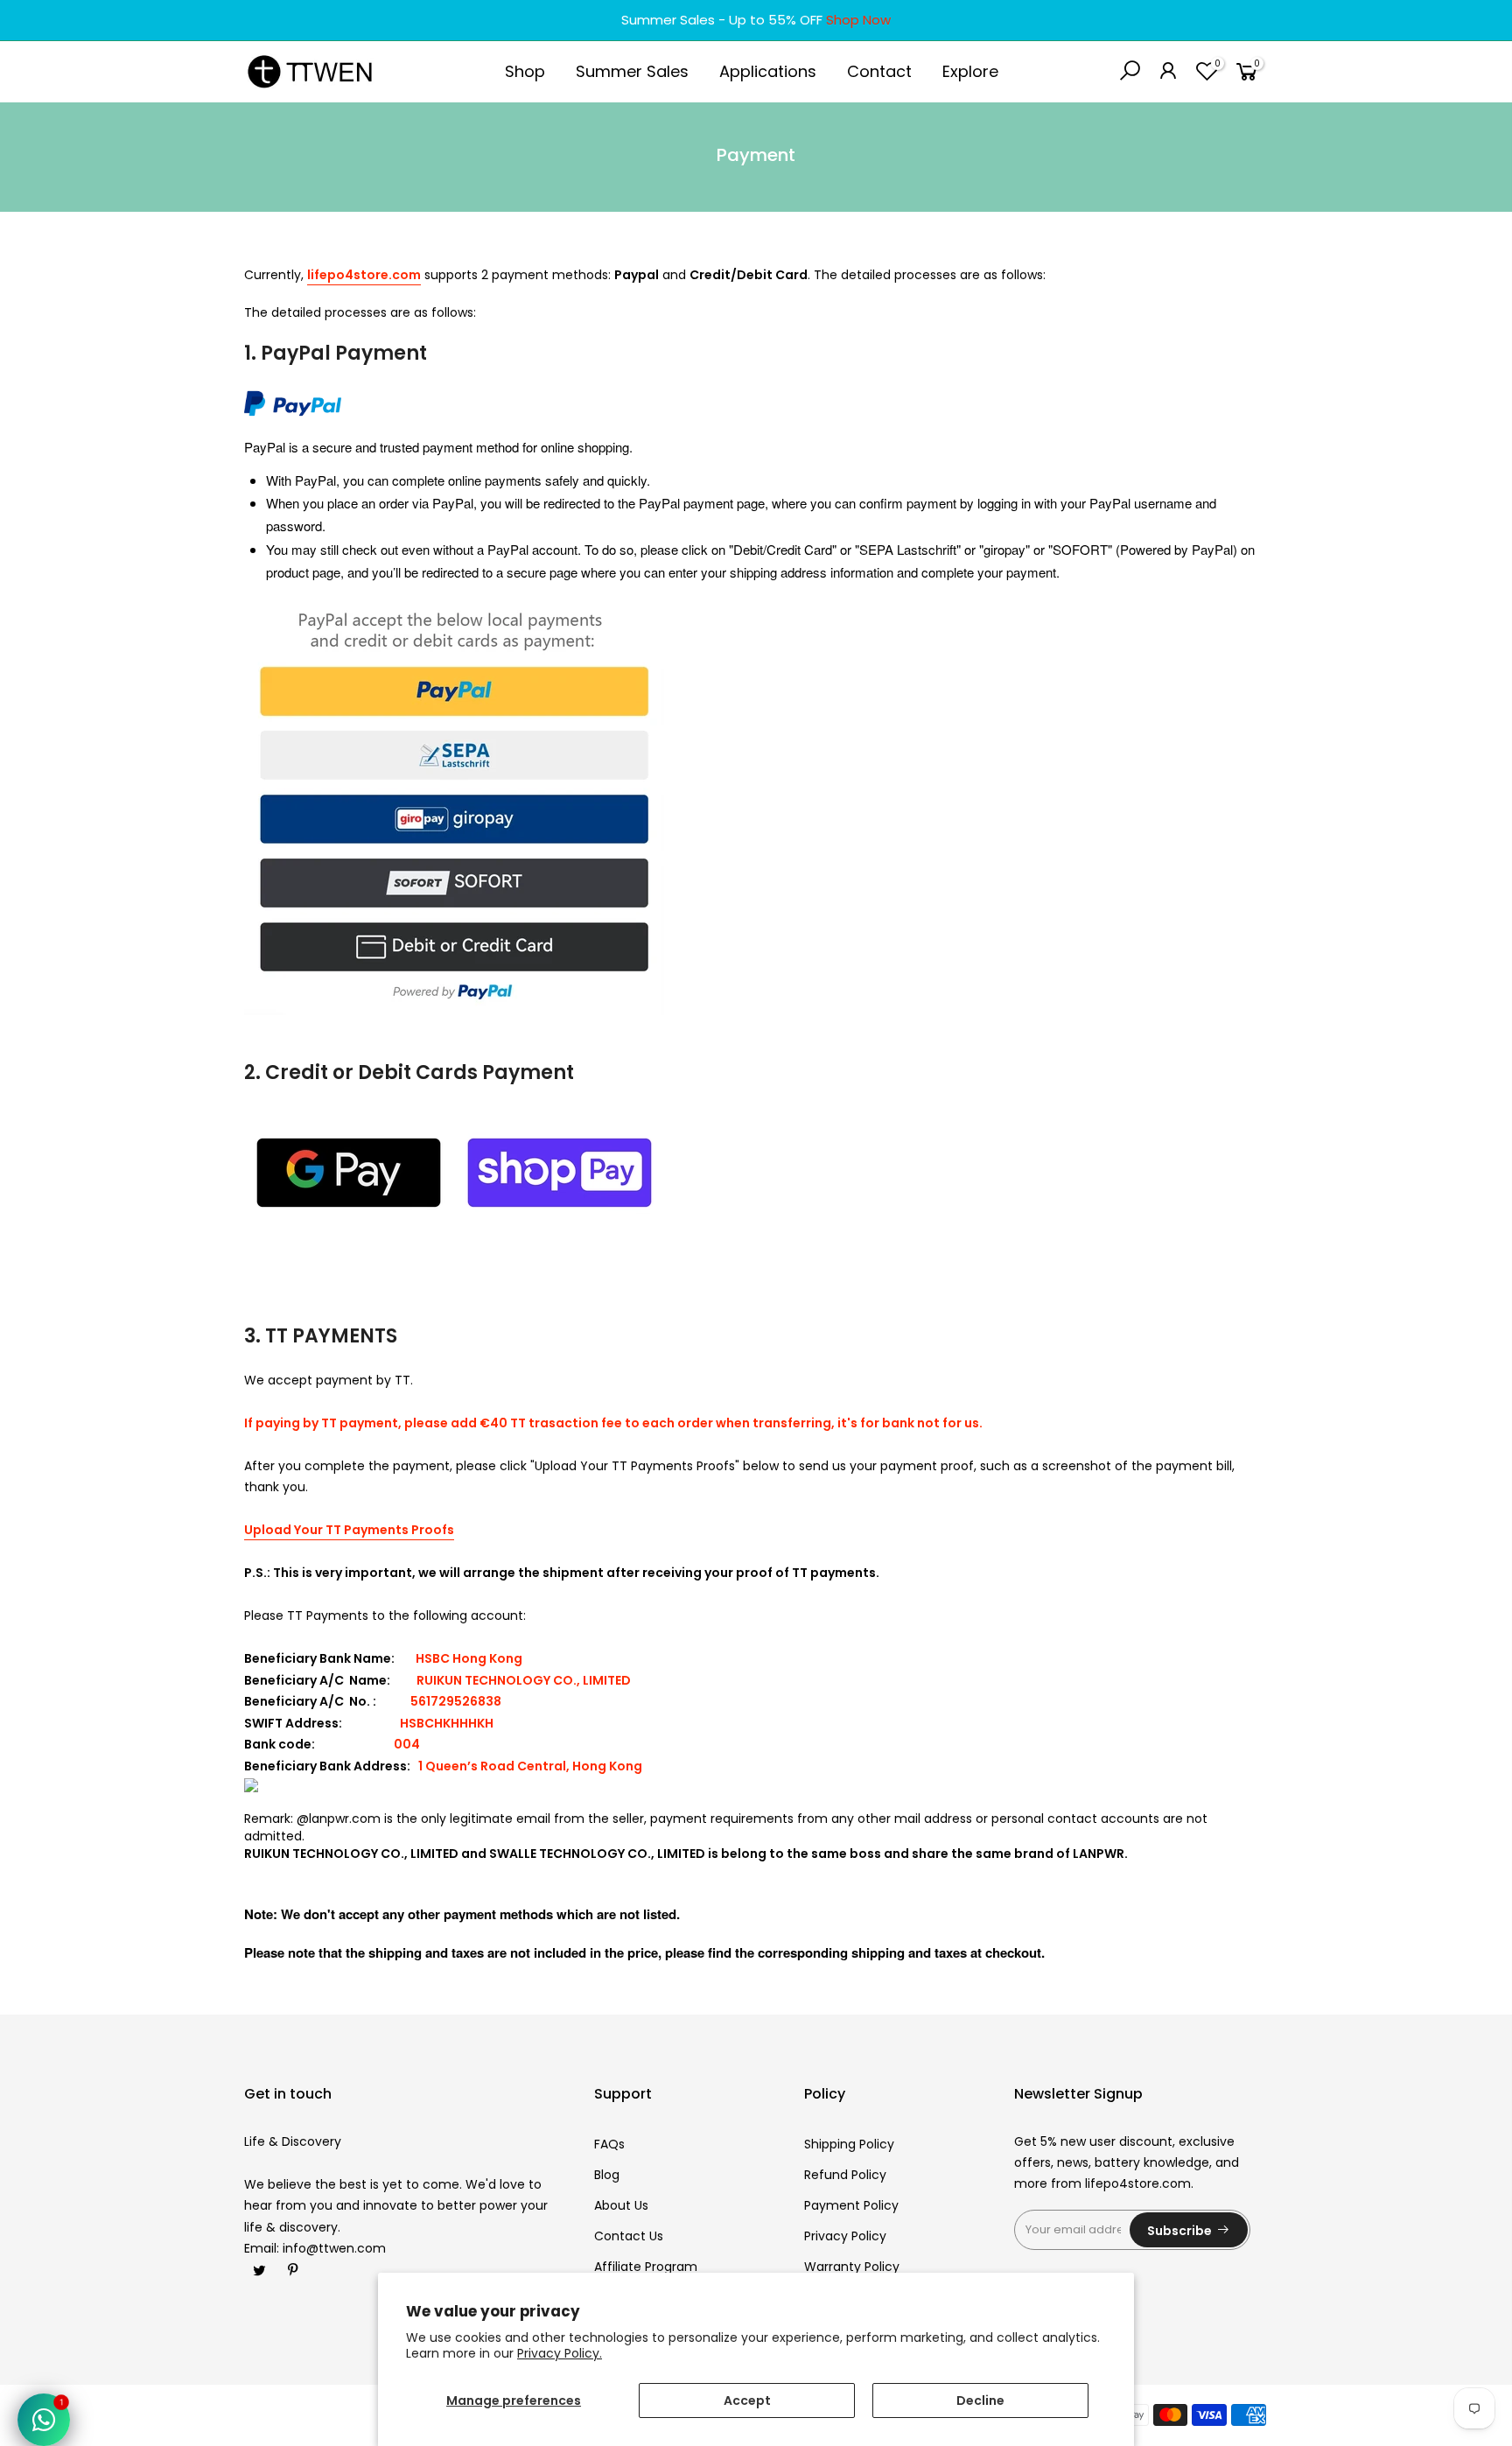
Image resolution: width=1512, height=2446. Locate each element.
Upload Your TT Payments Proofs (349, 1530)
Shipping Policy (849, 2144)
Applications (768, 71)
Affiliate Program (646, 2267)
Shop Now (858, 20)
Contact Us (629, 2236)
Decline (980, 2400)
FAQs (609, 2144)
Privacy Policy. (560, 2353)
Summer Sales (632, 71)
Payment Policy (851, 2205)
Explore (970, 71)
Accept (747, 2400)
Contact (879, 71)
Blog (607, 2175)
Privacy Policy (845, 2236)
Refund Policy (845, 2175)
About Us (621, 2205)
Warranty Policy (852, 2267)
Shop (525, 71)
